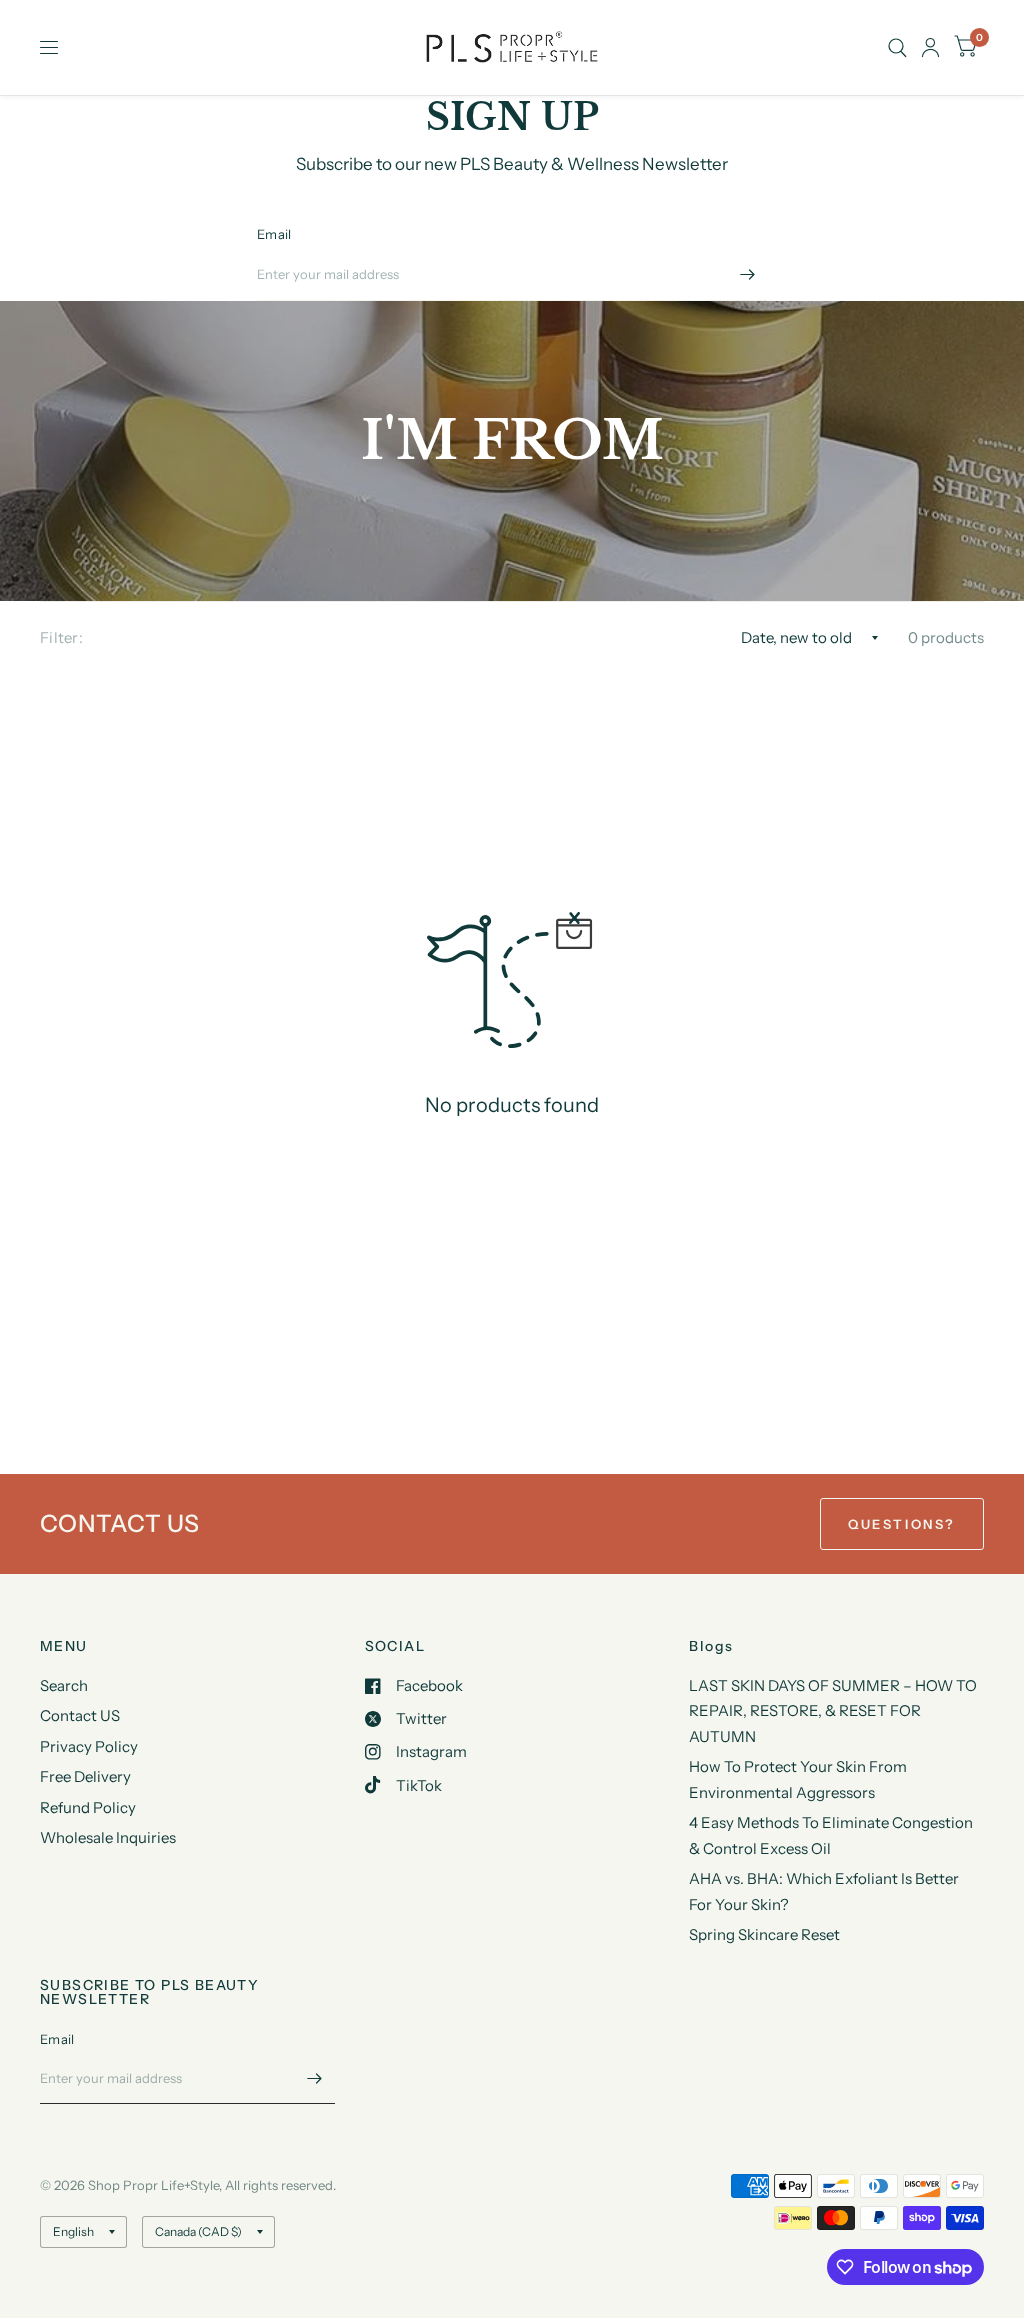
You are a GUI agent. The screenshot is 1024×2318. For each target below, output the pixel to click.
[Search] (897, 47)
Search (64, 1685)
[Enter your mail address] (747, 275)
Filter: (61, 637)
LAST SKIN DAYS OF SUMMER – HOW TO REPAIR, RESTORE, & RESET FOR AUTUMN (833, 1711)
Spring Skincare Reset (764, 1934)
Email (274, 234)
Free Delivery (85, 1776)
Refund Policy (88, 1807)
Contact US (80, 1715)
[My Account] (930, 47)
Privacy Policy (89, 1746)
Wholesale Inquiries (108, 1837)
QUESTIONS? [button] (902, 1524)
